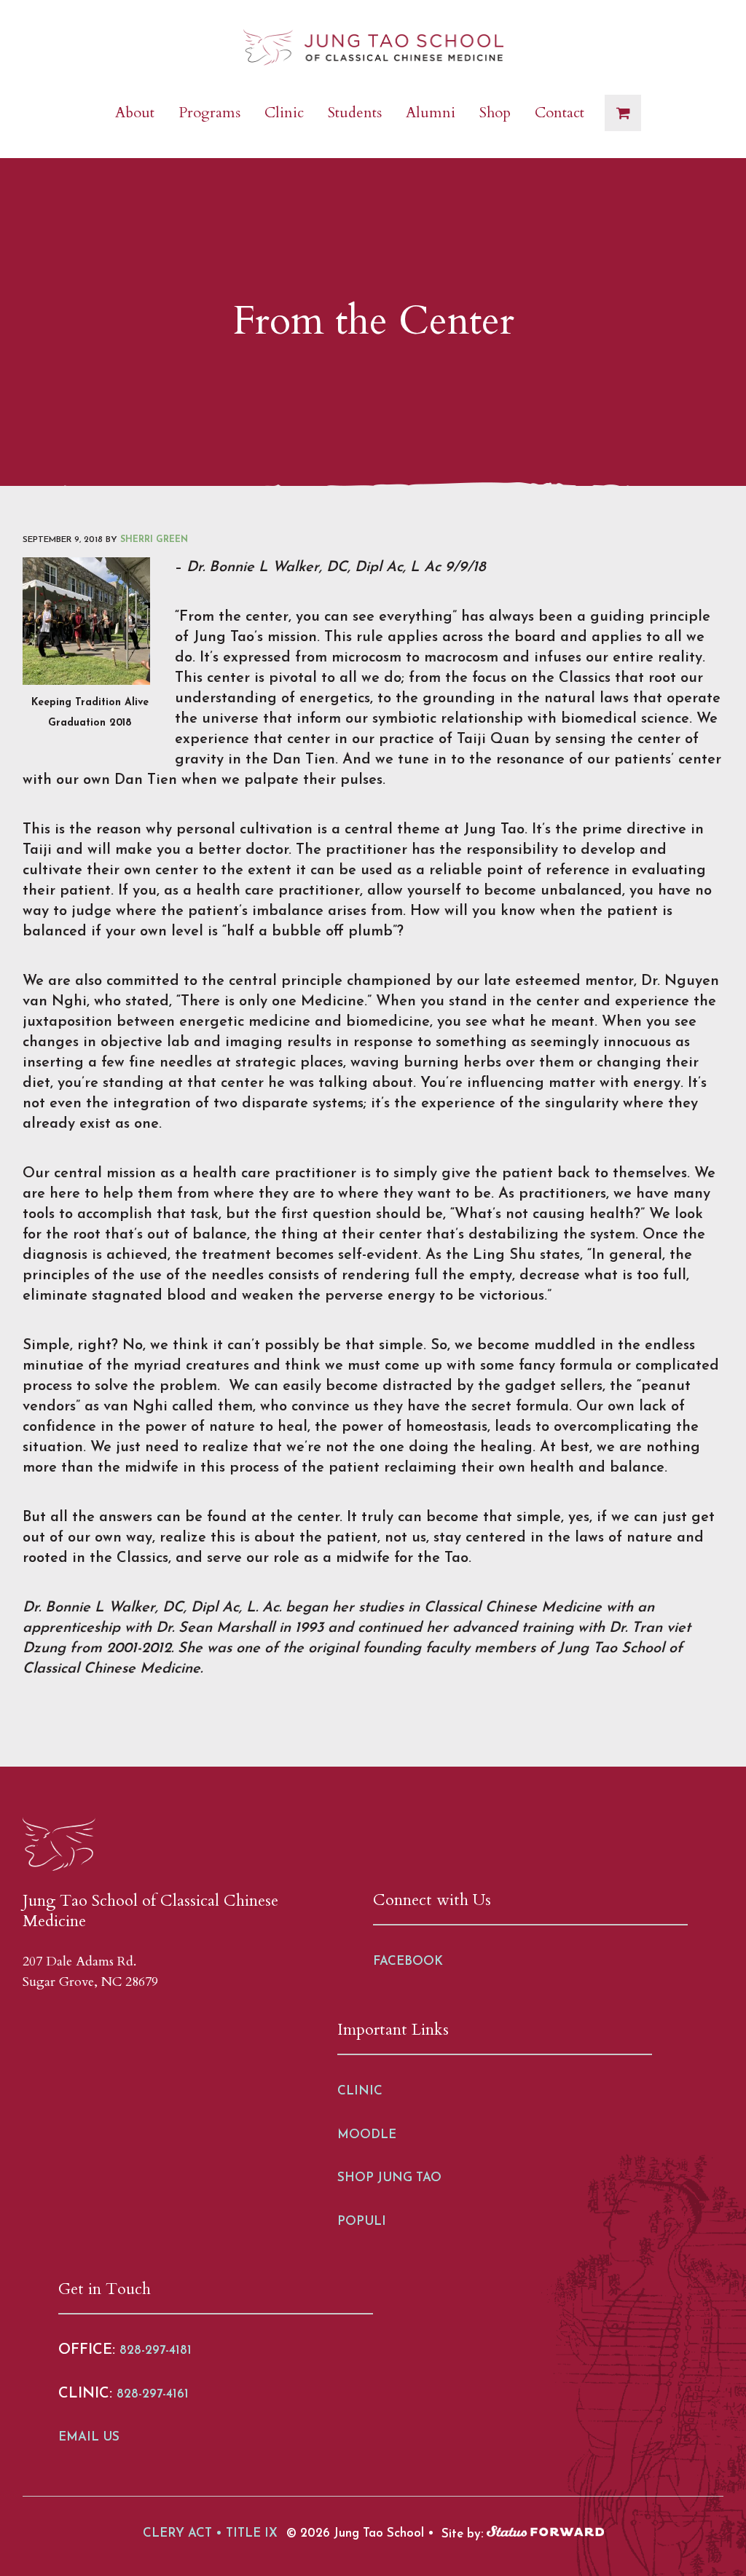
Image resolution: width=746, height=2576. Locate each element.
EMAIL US (89, 2437)
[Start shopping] (623, 113)
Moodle (367, 2135)
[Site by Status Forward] (545, 2533)
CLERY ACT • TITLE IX (210, 2533)
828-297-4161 (153, 2394)
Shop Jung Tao (389, 2178)
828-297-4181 (156, 2351)
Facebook (408, 1962)
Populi (362, 2222)
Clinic (360, 2091)
